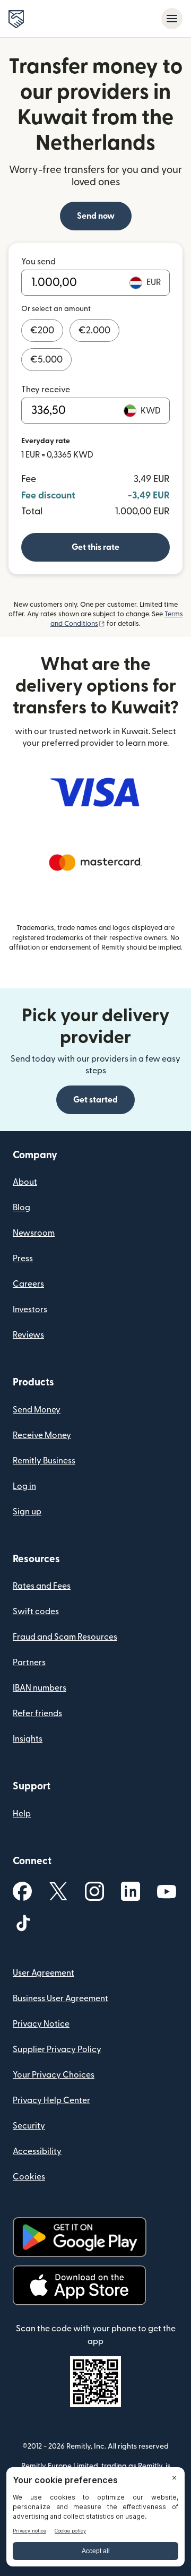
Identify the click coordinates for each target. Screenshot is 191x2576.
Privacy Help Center (51, 2100)
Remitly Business (44, 1461)
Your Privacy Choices (54, 2075)
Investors (30, 1309)
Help (22, 1814)
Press (23, 1259)
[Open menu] (172, 19)
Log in (24, 1486)
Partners (29, 1662)
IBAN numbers (40, 1688)
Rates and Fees (42, 1586)
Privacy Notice (41, 2024)
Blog (21, 1208)
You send (38, 262)
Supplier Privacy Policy (57, 2049)
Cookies (29, 2177)
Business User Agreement (60, 1998)
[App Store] (79, 2285)
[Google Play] (80, 2237)
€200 (42, 330)
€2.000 (94, 330)
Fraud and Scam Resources (65, 1637)
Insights (28, 1739)
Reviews (28, 1335)
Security (29, 2126)
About (25, 1182)
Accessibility (37, 2151)
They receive (46, 390)
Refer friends (37, 1713)
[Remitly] (16, 19)
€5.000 (46, 360)
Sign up (27, 1512)
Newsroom (34, 1233)
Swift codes (36, 1612)
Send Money (37, 1410)
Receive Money (42, 1435)
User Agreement (44, 1973)
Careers (28, 1284)
